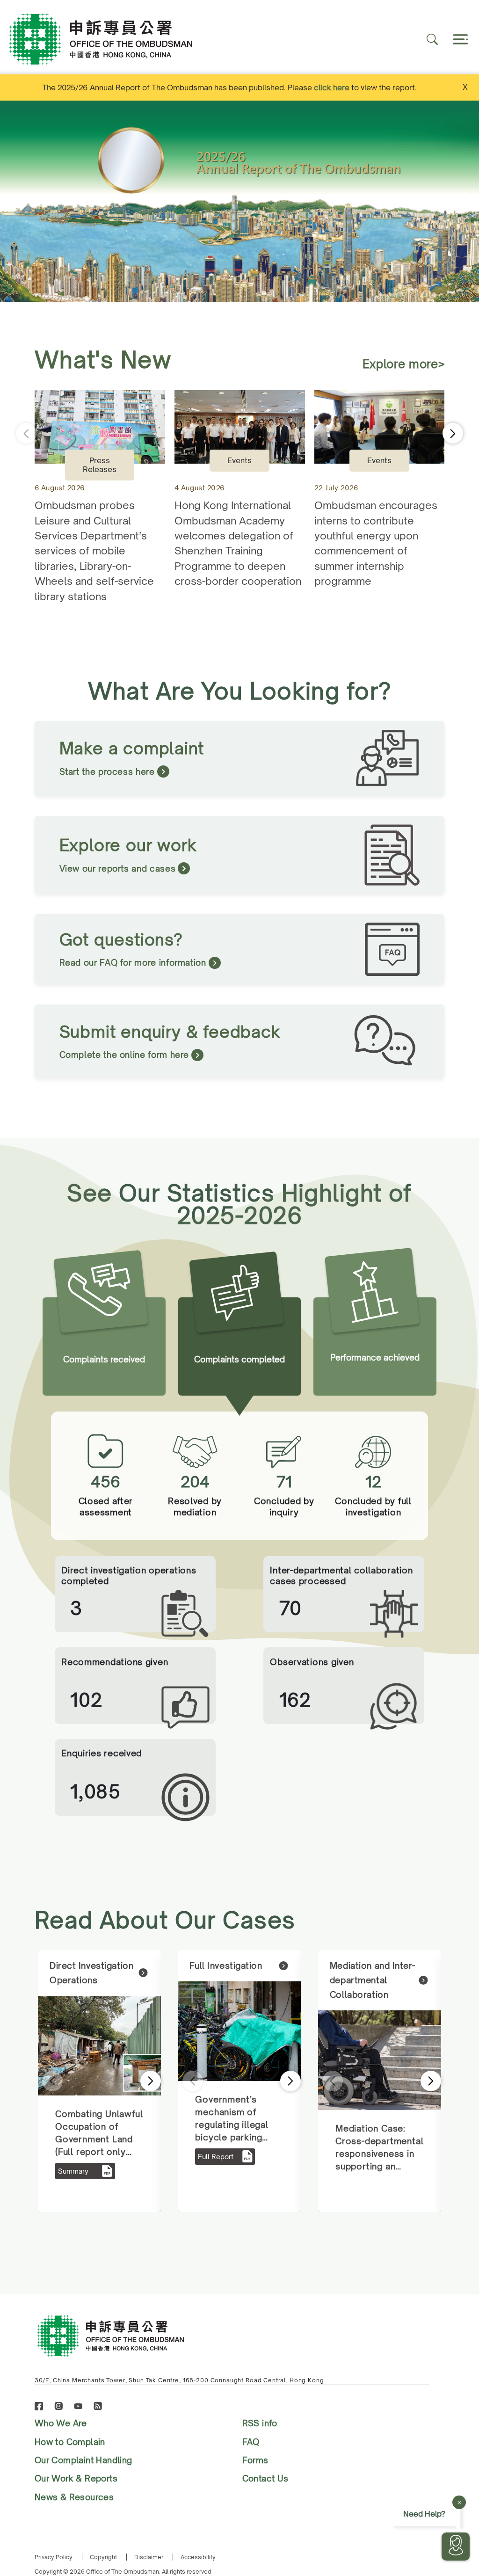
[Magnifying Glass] (432, 39)
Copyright (103, 2557)
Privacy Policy (54, 2557)
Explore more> (404, 364)
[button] (469, 201)
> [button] (138, 2081)
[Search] (459, 39)
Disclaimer (149, 2557)
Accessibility (198, 2557)
